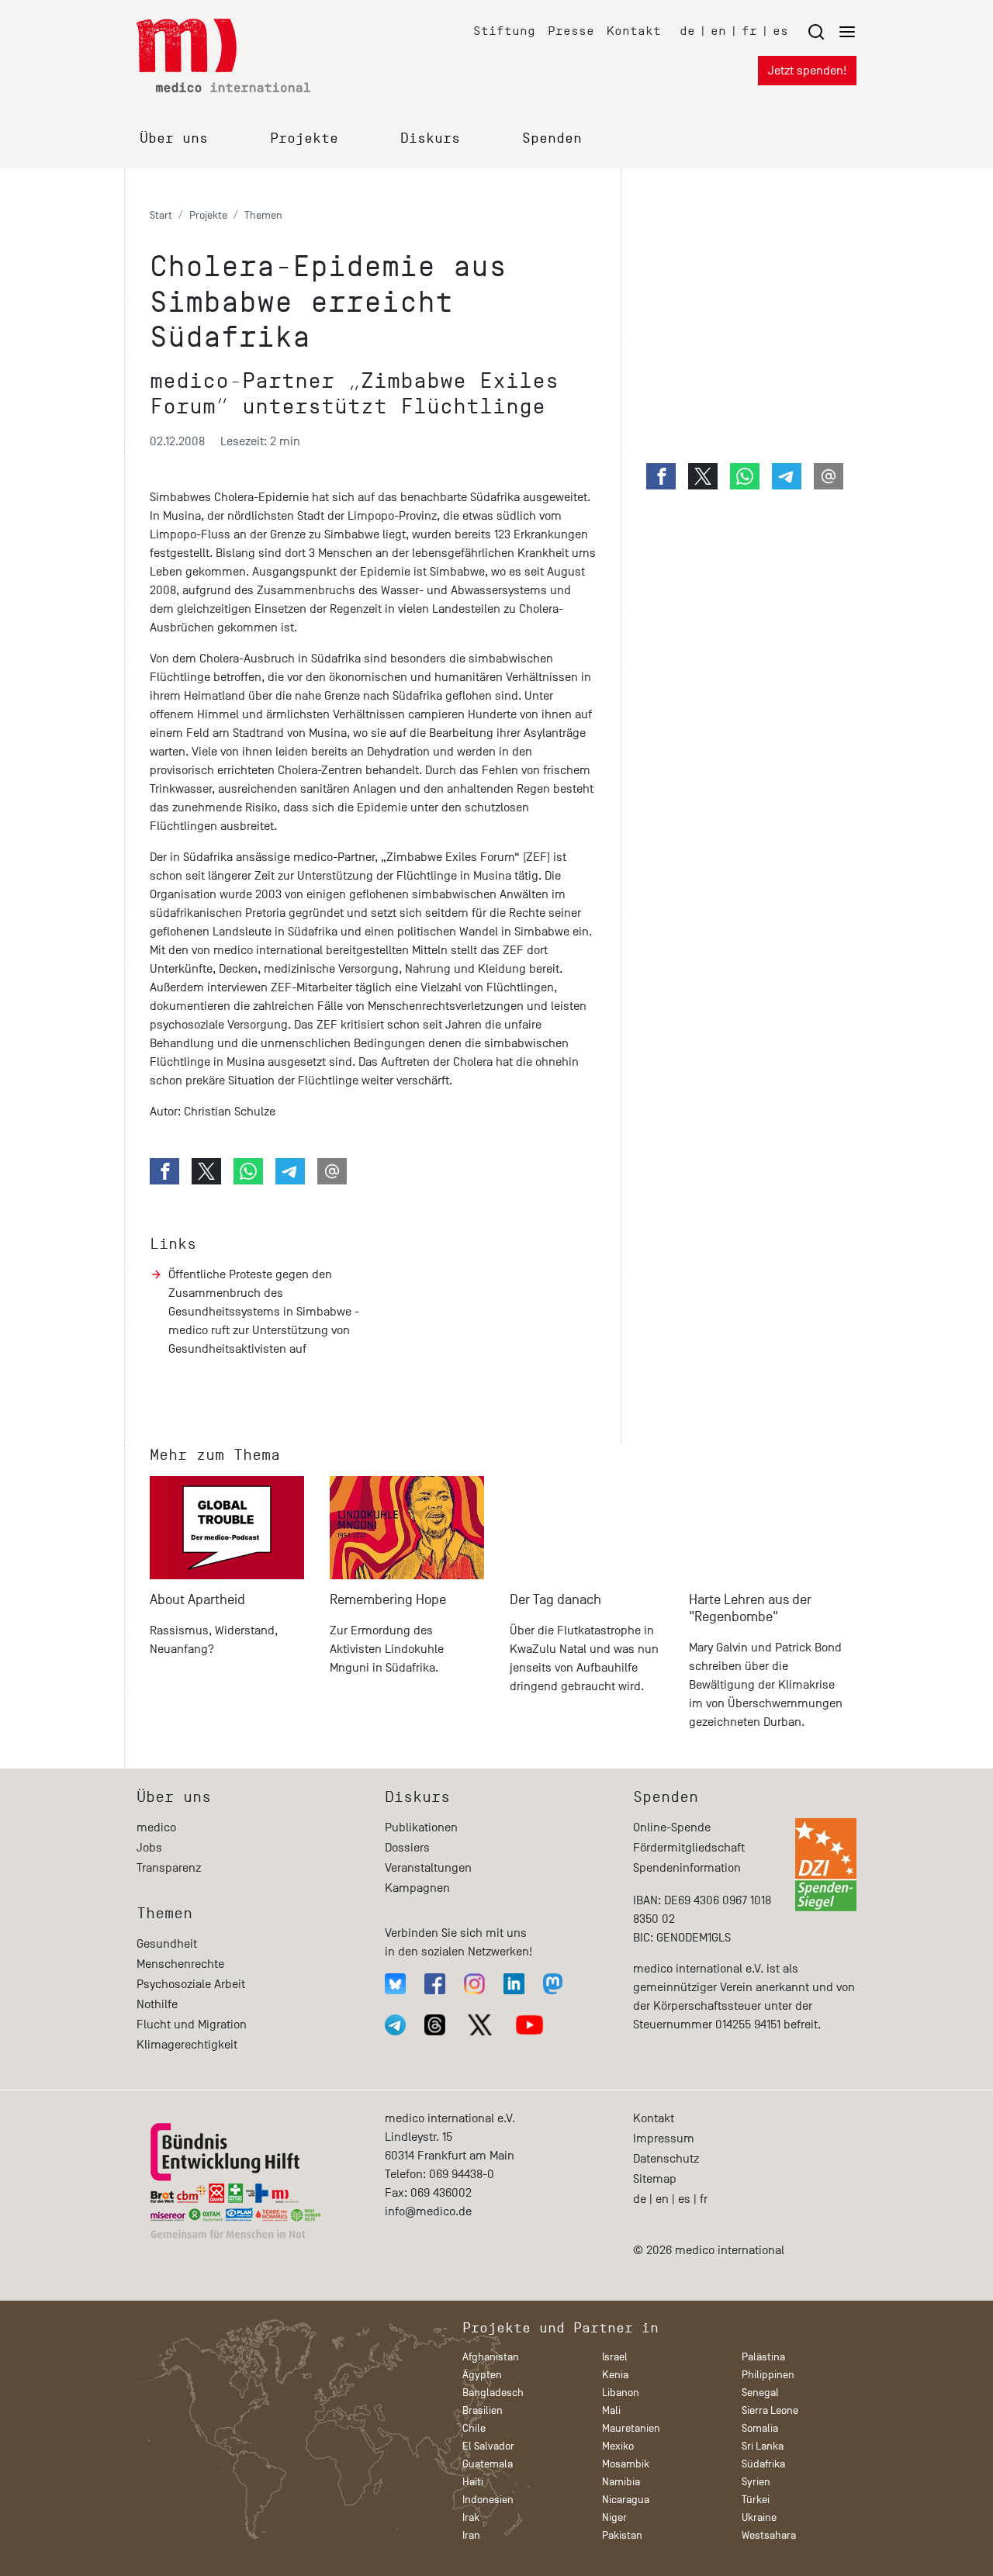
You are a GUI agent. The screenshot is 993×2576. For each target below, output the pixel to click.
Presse (571, 31)
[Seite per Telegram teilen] (290, 1171)
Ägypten (482, 2375)
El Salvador (488, 2446)
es (780, 31)
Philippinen (768, 2375)
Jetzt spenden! (807, 71)
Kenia (615, 2375)
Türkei (756, 2500)
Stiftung (504, 31)
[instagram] (474, 1984)
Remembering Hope (388, 1600)
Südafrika (763, 2464)
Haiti (473, 2482)
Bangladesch (493, 2393)
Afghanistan (491, 2357)
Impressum (664, 2139)
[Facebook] (435, 1984)
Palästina (763, 2357)
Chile (474, 2428)
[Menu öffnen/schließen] (832, 31)
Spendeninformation (687, 1868)
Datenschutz (666, 2159)
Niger (614, 2517)
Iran (471, 2535)
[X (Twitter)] (480, 2025)
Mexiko (618, 2446)
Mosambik (626, 2464)
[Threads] (435, 2025)
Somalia (760, 2428)
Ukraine (759, 2517)
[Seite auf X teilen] (206, 1171)
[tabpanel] (227, 1610)
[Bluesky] (395, 1984)
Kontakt (634, 31)
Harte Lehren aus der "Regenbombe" (750, 1608)
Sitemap (655, 2179)
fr (749, 31)
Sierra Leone (770, 2410)
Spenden (552, 138)
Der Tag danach (555, 1600)
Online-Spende (672, 1827)
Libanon (621, 2393)
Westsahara (769, 2535)
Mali (611, 2410)
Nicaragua (626, 2500)
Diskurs (430, 138)
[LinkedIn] (514, 1984)
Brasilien (483, 2410)
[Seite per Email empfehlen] (332, 1171)
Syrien (756, 2482)
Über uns (174, 138)
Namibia (621, 2482)
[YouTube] (529, 2025)
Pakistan (622, 2535)
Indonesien (488, 2500)
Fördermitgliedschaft (689, 1848)
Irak (471, 2517)
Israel (615, 2357)
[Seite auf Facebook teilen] (164, 1171)
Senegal (760, 2393)
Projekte (304, 138)
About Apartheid (197, 1600)
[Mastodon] (553, 1984)
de (687, 31)
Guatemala (488, 2464)
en (718, 31)
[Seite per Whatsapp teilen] (248, 1171)
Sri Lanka (763, 2446)
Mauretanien (631, 2428)
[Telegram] (395, 2025)
